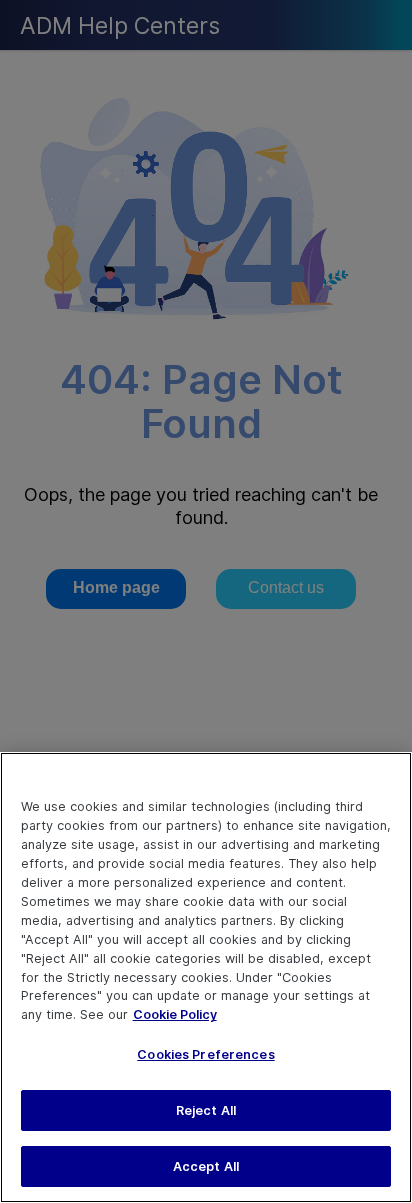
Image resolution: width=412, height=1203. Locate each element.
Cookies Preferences (205, 1054)
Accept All (206, 1166)
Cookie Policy (175, 1014)
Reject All (206, 1110)
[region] (206, 977)
